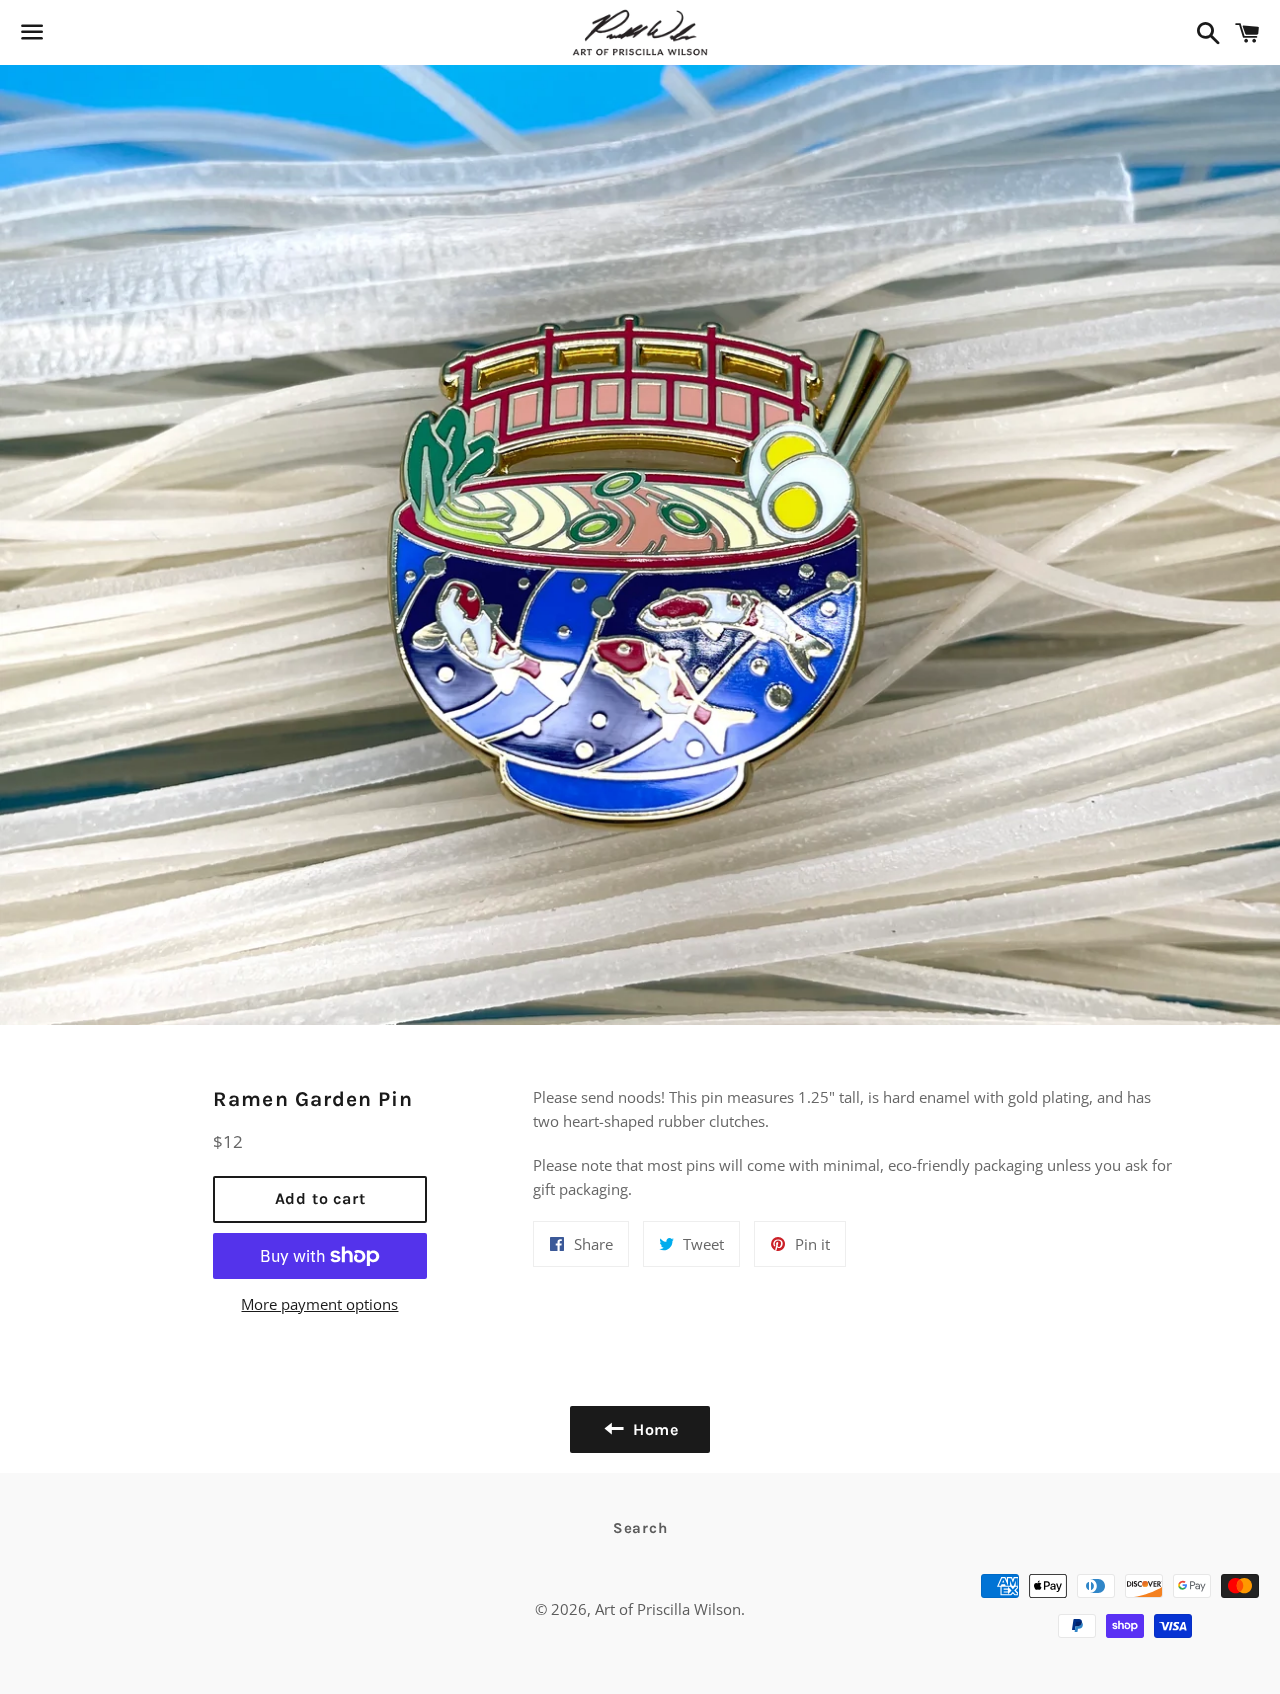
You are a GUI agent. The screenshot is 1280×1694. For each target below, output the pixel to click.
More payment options (319, 1304)
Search (640, 1528)
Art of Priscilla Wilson (668, 1609)
